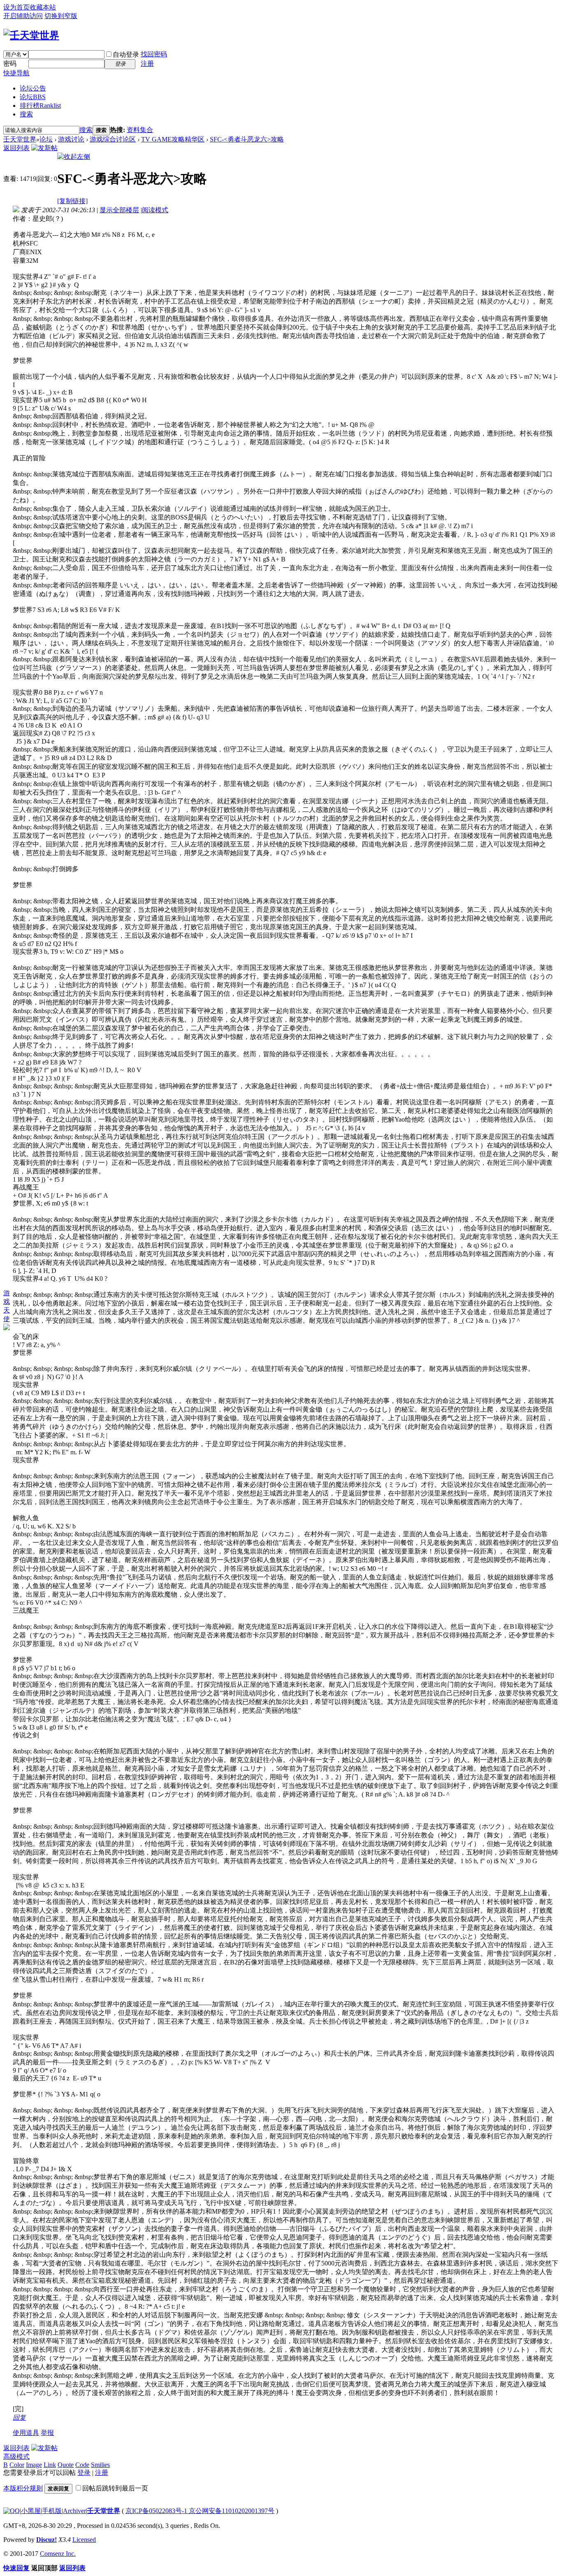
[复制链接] (72, 201)
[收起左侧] (74, 157)
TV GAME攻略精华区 (173, 139)
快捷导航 (16, 73)
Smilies (100, 2465)
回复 (19, 2417)
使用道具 (26, 2433)
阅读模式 (155, 210)
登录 (84, 2473)
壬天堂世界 (20, 139)
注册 (147, 64)
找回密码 (154, 54)
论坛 (33, 97)
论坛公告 (33, 88)
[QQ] (12, 2511)
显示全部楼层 (119, 210)
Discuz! (46, 2540)
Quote (66, 2465)
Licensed (84, 2540)
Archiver (74, 2511)
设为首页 (16, 7)
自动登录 (126, 54)
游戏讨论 (71, 139)
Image (34, 2465)
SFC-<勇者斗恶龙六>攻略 (247, 139)
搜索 (26, 114)
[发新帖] (44, 148)
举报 (47, 2433)
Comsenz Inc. (58, 2554)
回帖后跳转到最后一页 (115, 2488)
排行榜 (40, 105)
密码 (10, 64)
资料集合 (140, 130)
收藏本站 (43, 7)
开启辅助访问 (23, 16)
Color (17, 2465)
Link (50, 2465)
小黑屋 (31, 2511)
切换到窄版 (61, 16)
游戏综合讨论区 (113, 139)
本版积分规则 (23, 2488)
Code (82, 2465)
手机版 (52, 2511)
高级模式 (16, 2457)
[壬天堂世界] (31, 35)
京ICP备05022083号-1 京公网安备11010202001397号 (200, 2511)
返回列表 (16, 148)
